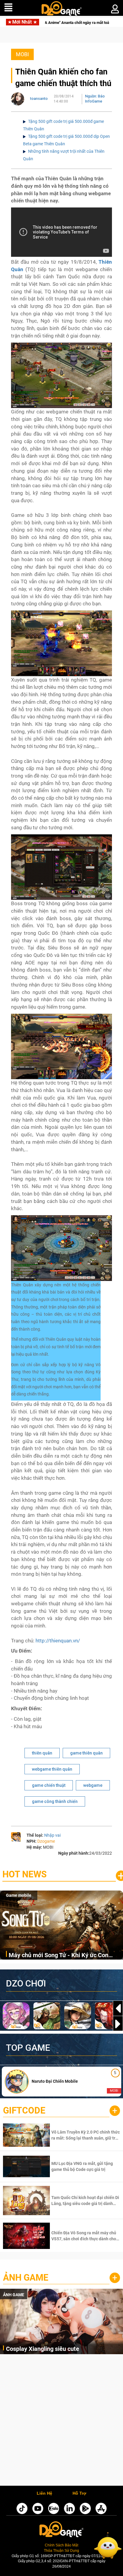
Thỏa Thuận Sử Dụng (61, 2551)
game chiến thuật (49, 1785)
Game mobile (19, 1895)
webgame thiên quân (52, 1769)
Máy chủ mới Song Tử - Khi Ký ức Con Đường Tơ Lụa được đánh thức (59, 1956)
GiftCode (24, 2110)
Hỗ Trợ (79, 2493)
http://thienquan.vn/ (58, 1641)
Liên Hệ (44, 2493)
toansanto (39, 99)
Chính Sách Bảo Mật (61, 2545)
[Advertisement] (61, 2421)
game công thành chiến (55, 1801)
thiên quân (42, 1753)
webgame (93, 1785)
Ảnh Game (26, 2278)
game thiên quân (86, 1753)
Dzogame (46, 1841)
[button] (118, 2024)
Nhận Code (85, 2135)
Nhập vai (52, 1835)
